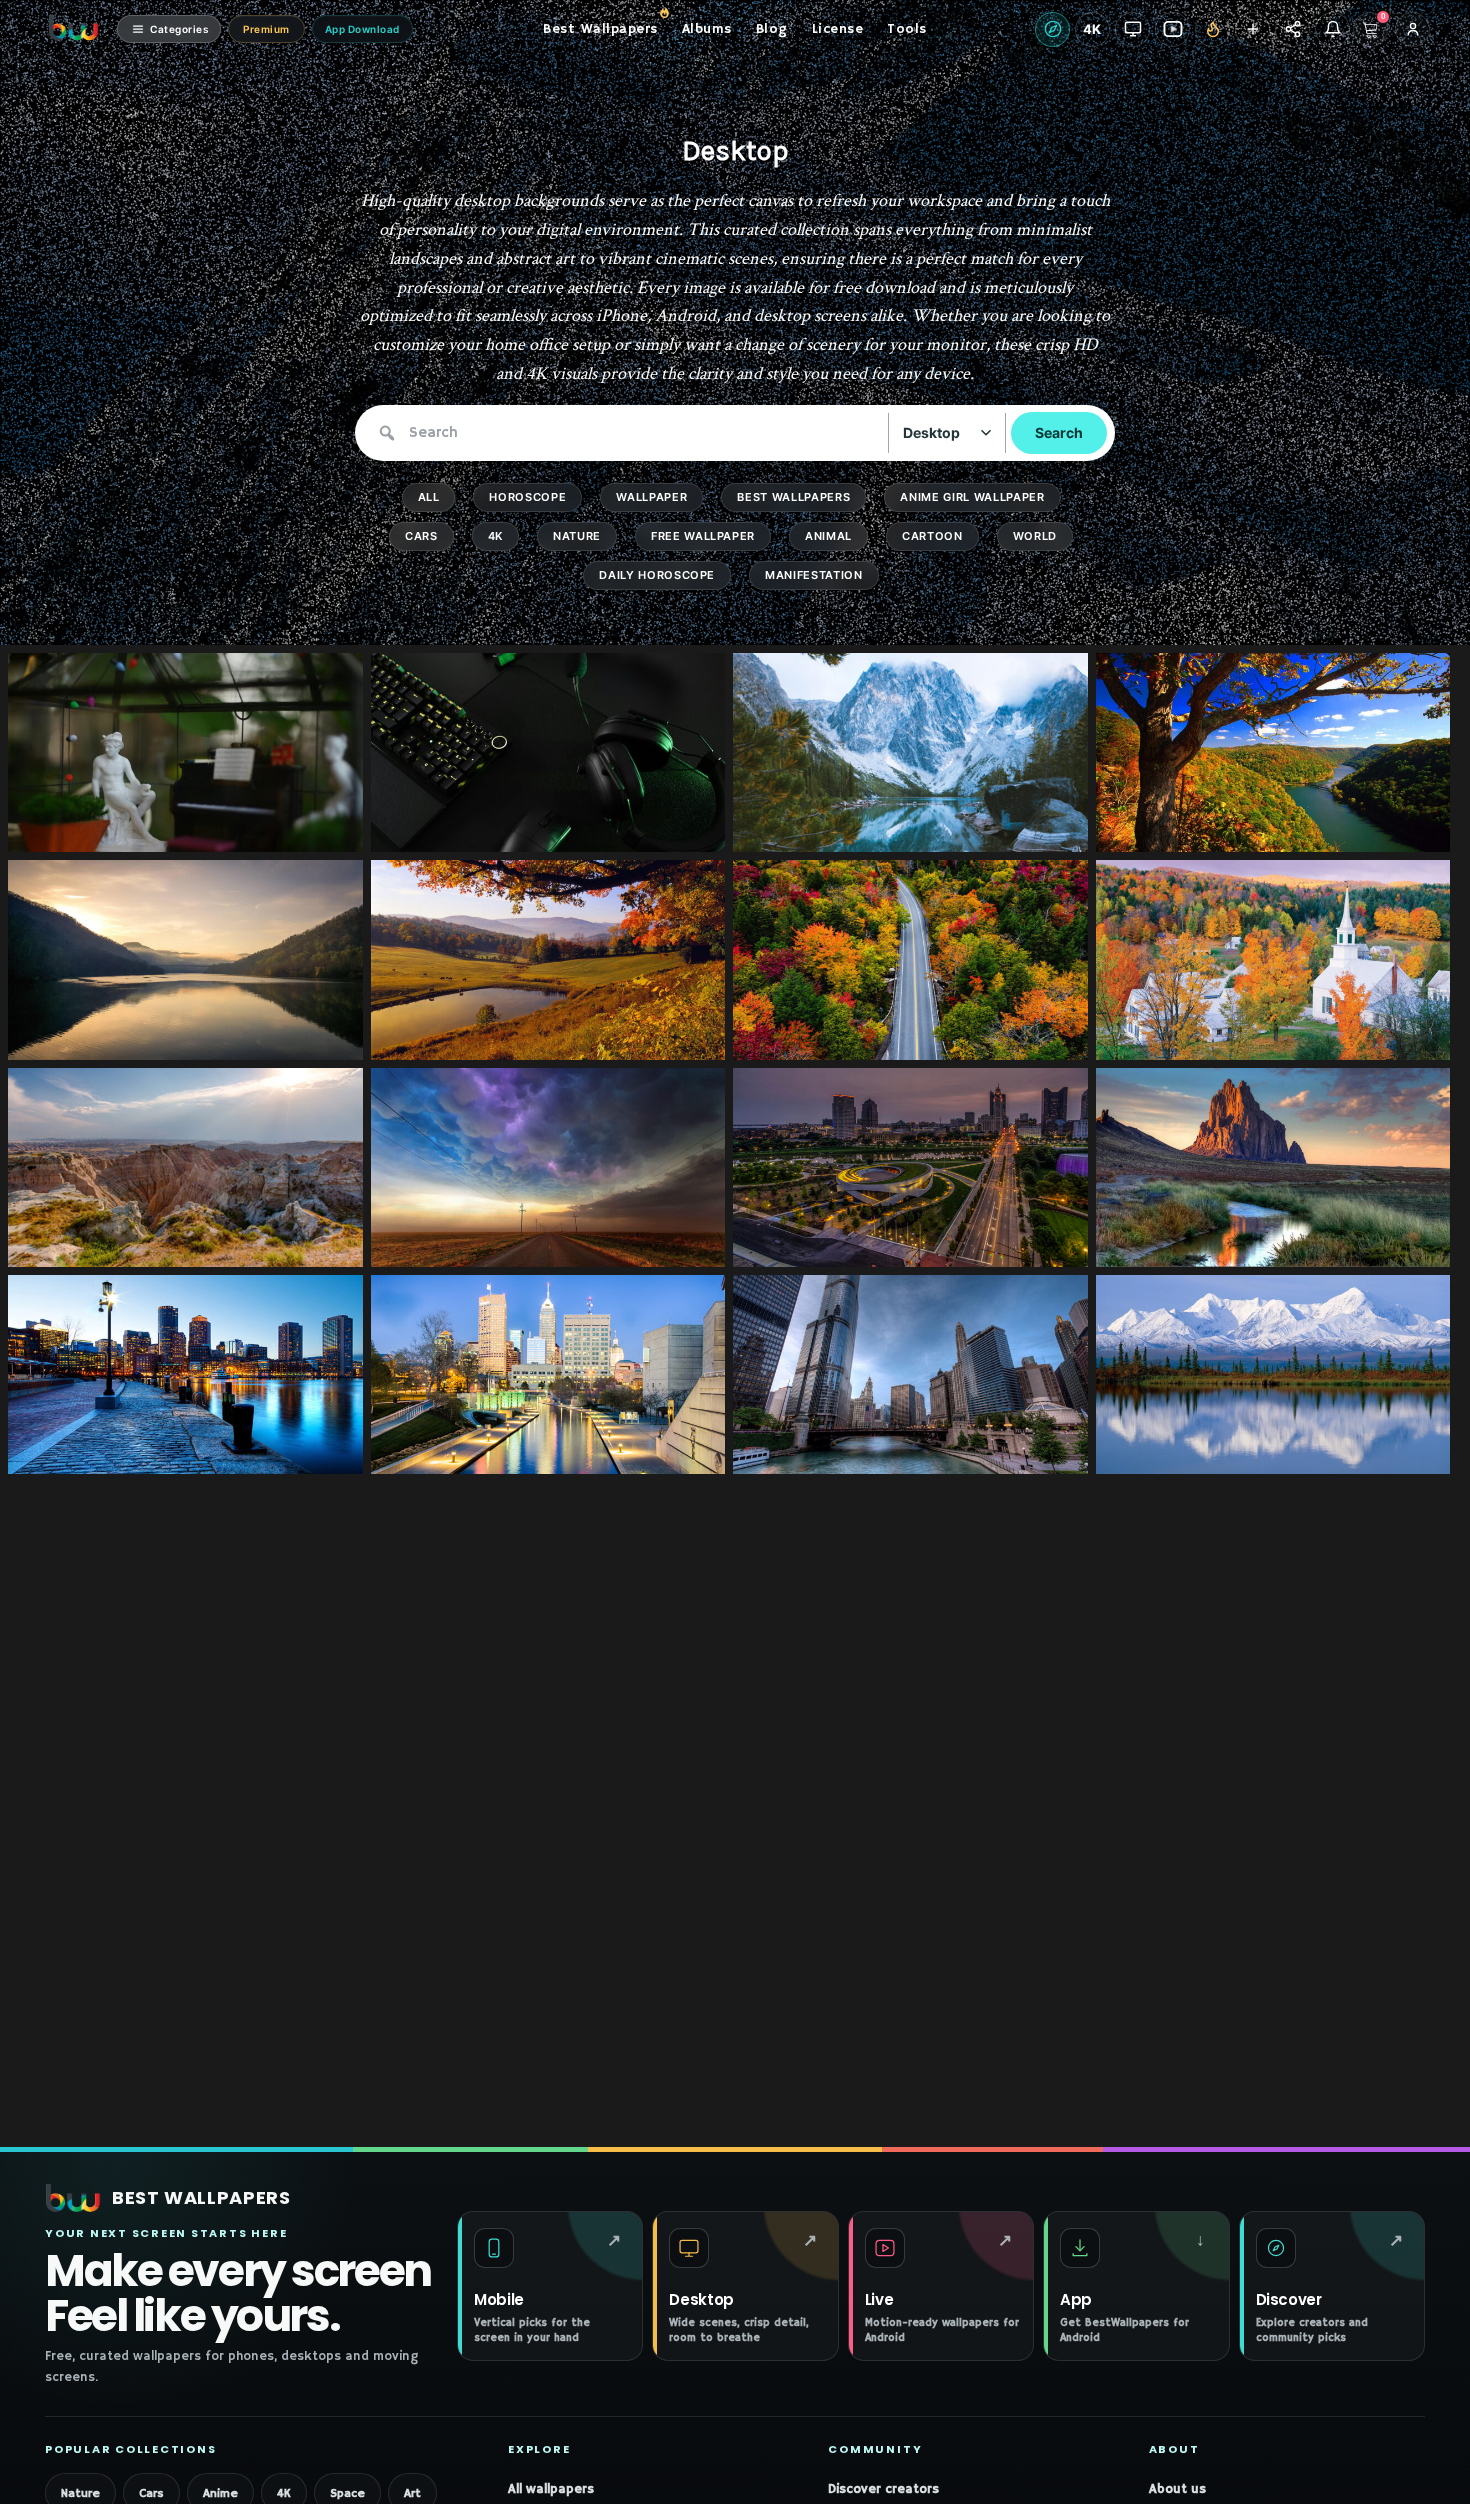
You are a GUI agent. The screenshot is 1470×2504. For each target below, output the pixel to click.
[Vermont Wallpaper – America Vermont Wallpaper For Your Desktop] (1039, 1036)
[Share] (1292, 29)
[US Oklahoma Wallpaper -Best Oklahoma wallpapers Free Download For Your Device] (676, 1243)
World (1035, 536)
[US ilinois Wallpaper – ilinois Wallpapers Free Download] (1039, 1450)
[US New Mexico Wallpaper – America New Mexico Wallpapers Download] (1401, 1243)
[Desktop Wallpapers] (1132, 29)
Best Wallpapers (793, 497)
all (429, 497)
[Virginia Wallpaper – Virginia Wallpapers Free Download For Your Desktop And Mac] (1401, 828)
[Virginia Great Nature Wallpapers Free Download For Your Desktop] (314, 1036)
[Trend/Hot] (1212, 29)
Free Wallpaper (703, 536)
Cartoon (932, 536)
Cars (421, 536)
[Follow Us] (1252, 29)
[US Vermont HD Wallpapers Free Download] (1401, 1036)
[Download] (341, 828)
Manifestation (814, 575)
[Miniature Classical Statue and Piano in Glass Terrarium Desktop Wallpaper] (314, 828)
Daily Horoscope (657, 575)
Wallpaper (651, 497)
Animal (828, 536)
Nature (577, 536)
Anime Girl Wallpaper (972, 497)
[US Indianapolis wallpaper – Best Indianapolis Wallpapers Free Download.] (676, 1450)
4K (495, 536)
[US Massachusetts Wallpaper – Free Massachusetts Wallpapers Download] (314, 1450)
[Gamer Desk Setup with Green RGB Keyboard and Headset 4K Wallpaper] (676, 828)
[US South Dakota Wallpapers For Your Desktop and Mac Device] (314, 1243)
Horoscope (527, 497)
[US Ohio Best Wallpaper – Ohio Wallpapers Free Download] (1039, 1243)
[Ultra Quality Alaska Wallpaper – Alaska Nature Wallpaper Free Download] (1401, 1450)
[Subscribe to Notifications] (1332, 29)
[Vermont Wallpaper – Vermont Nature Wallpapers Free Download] (676, 1036)
